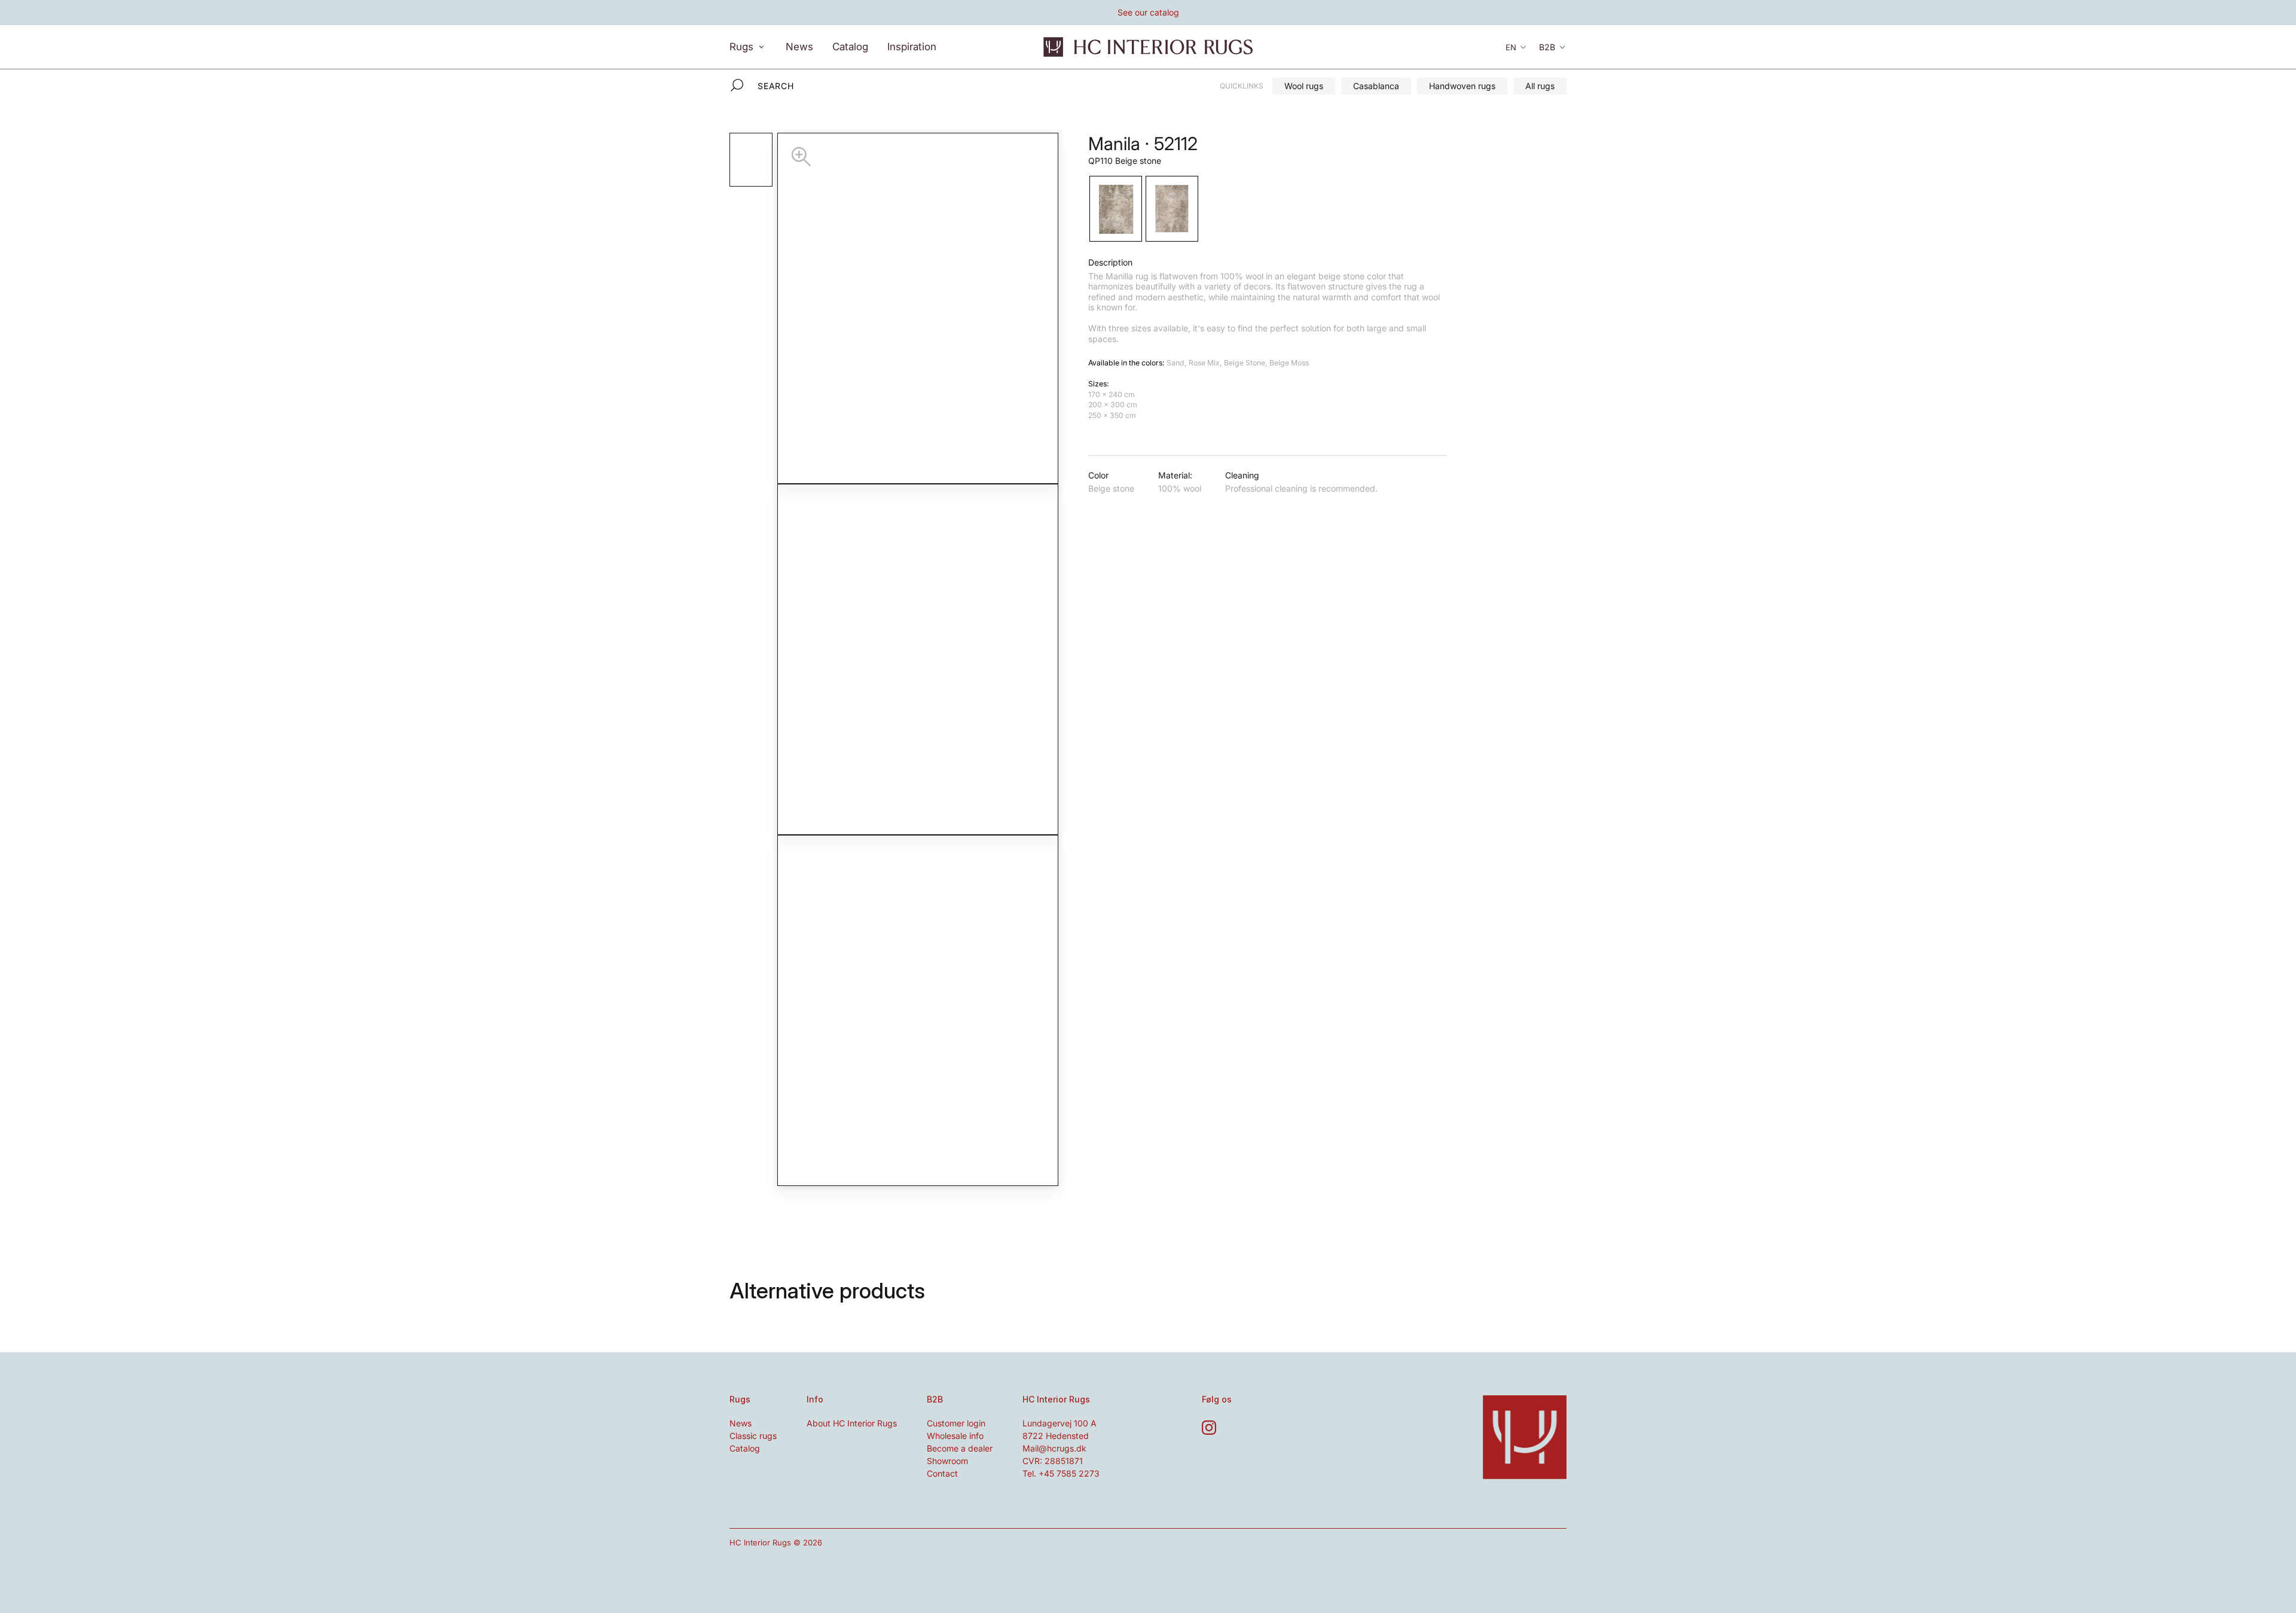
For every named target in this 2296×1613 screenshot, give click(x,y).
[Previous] (848, 659)
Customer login (956, 1423)
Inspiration (912, 46)
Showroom (947, 1461)
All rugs (1540, 86)
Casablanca (1376, 86)
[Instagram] (1209, 1428)
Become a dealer (960, 1448)
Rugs (743, 46)
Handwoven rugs (1462, 86)
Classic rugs (753, 1436)
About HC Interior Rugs (852, 1423)
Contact (942, 1473)
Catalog (850, 46)
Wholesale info (955, 1436)
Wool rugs (1304, 86)
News (799, 46)
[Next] (988, 659)
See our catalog (1148, 12)
